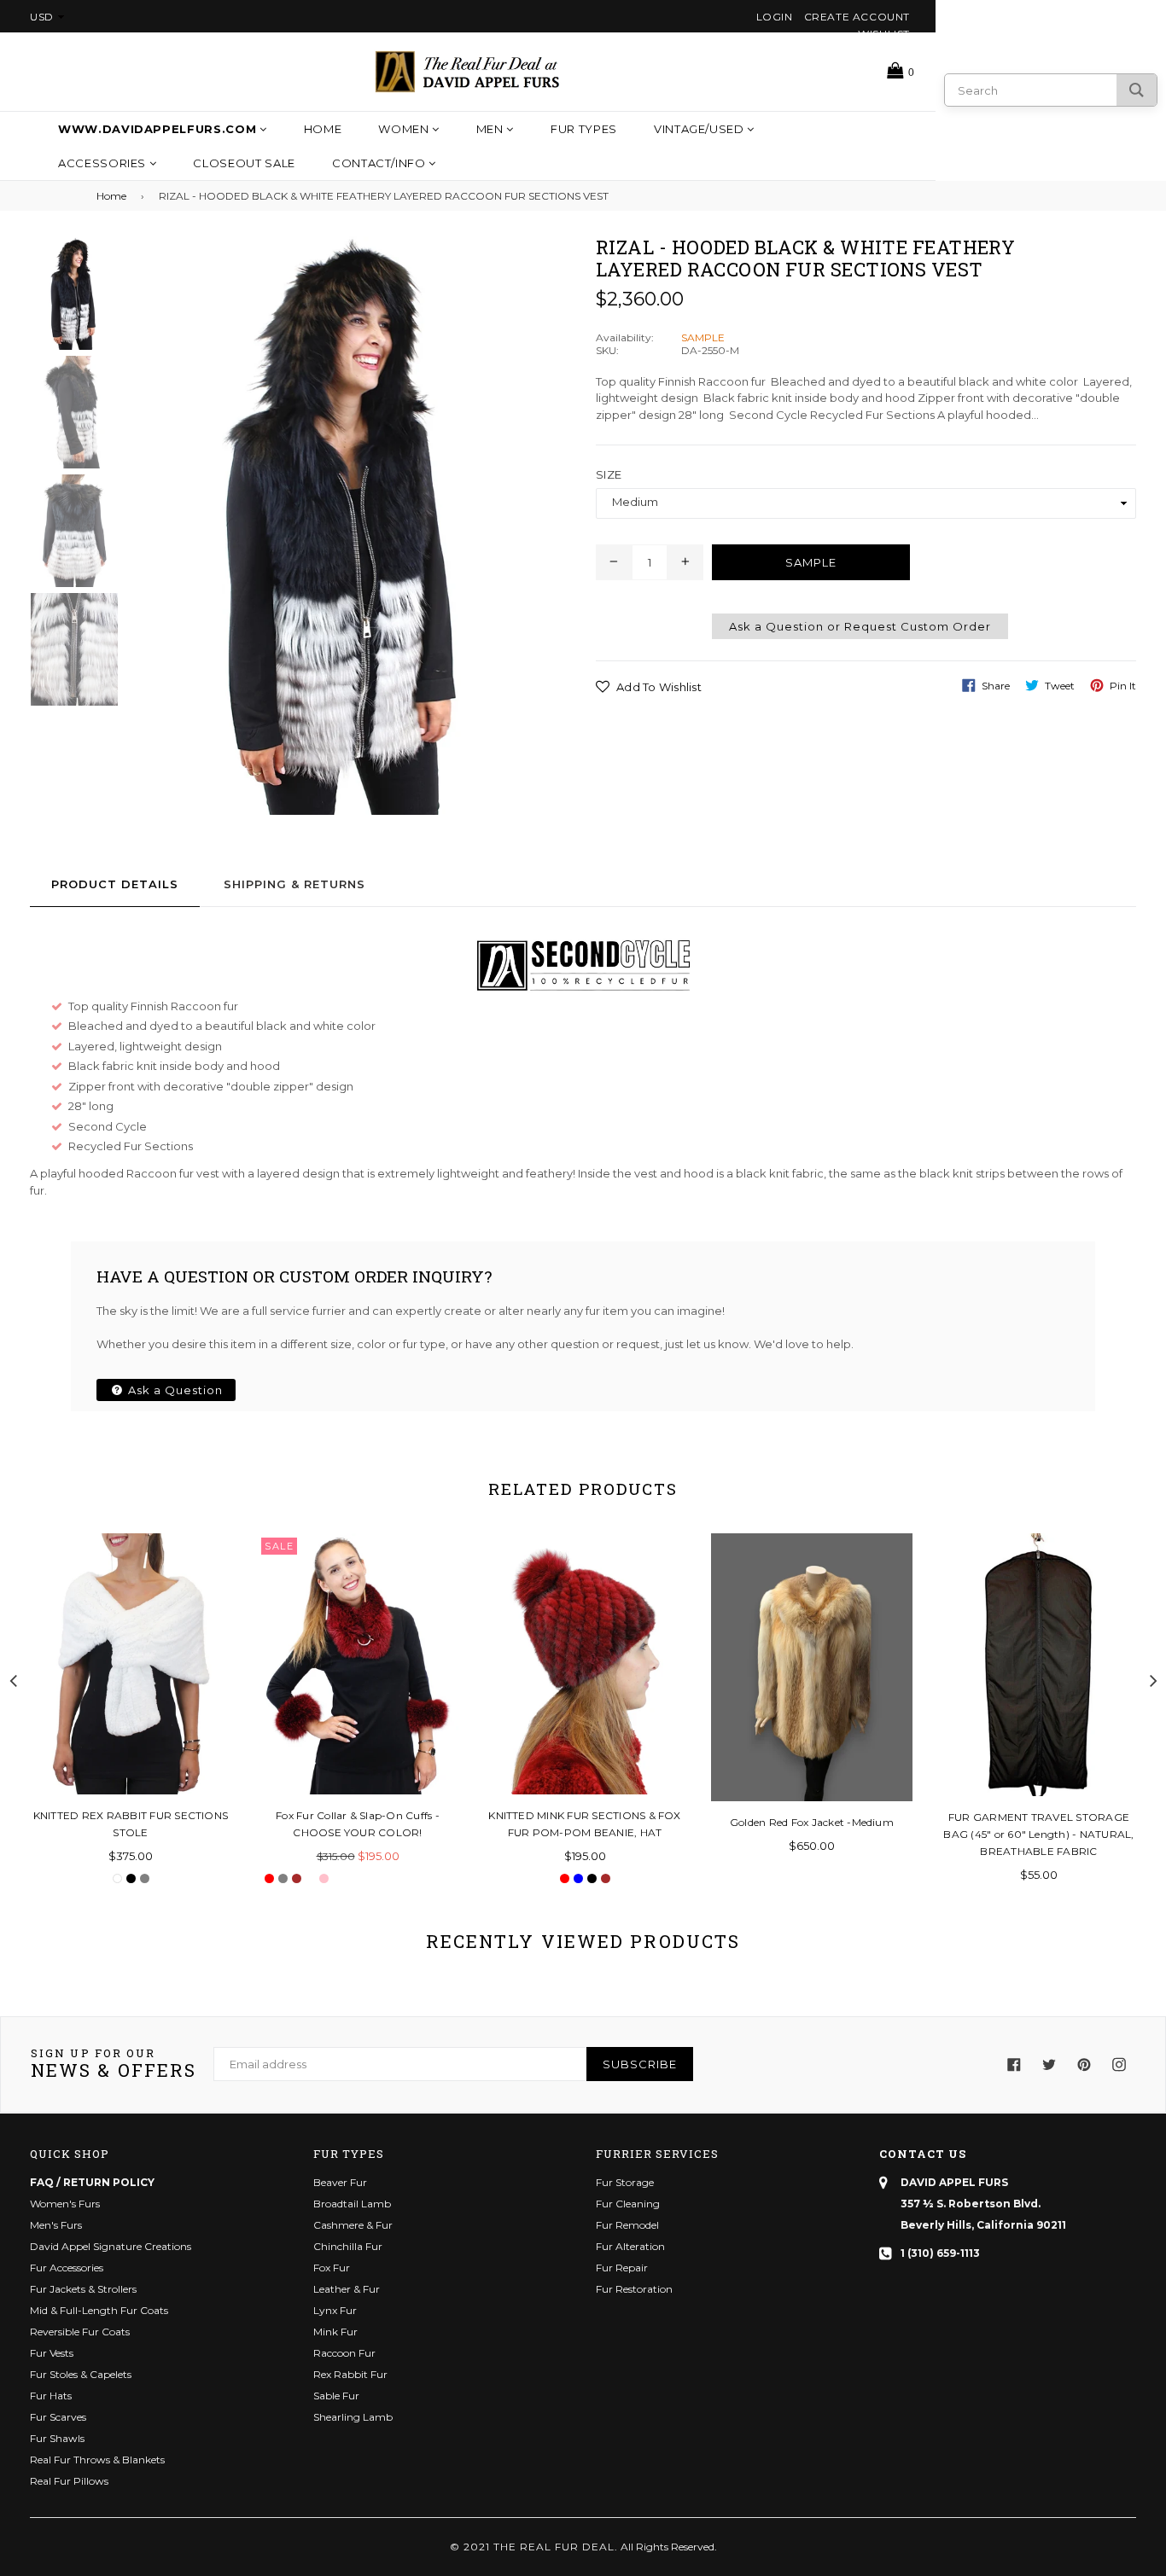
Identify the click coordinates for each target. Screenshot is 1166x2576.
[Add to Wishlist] (212, 1608)
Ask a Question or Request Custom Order (860, 626)
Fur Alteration (630, 2246)
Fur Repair (622, 2268)
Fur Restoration (634, 2289)
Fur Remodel (627, 2225)
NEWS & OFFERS (114, 2064)
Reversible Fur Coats (80, 2332)
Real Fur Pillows (69, 2481)
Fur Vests (52, 2353)
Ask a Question (174, 1390)
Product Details (115, 884)
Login (775, 17)
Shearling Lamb (353, 2417)
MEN (492, 129)
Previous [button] (13, 1678)
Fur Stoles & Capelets (81, 2374)
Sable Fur (336, 2396)
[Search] (1137, 90)
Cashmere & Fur (353, 2225)
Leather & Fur (347, 2289)
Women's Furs (65, 2204)
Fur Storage (625, 2182)
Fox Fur (332, 2268)
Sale (279, 1546)
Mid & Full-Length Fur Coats (99, 2310)
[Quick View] (212, 1574)
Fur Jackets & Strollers (83, 2289)
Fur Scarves (58, 2417)
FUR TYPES (584, 129)
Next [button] (1153, 1678)
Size (609, 474)
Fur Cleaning (628, 2204)
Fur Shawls (57, 2438)
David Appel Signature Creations (111, 2246)
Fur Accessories (67, 2268)
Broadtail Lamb (352, 2204)
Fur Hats (51, 2396)
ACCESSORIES (104, 163)
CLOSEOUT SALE (244, 163)
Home (323, 129)
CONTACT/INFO (380, 163)
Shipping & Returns (294, 884)
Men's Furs (56, 2225)
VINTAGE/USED (700, 129)
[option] (61, 296)
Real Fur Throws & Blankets (97, 2460)
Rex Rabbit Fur (350, 2374)
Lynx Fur (335, 2310)
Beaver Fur (340, 2182)
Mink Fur (335, 2332)
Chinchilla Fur (348, 2246)
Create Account (857, 17)
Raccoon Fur (344, 2353)
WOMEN (405, 129)
